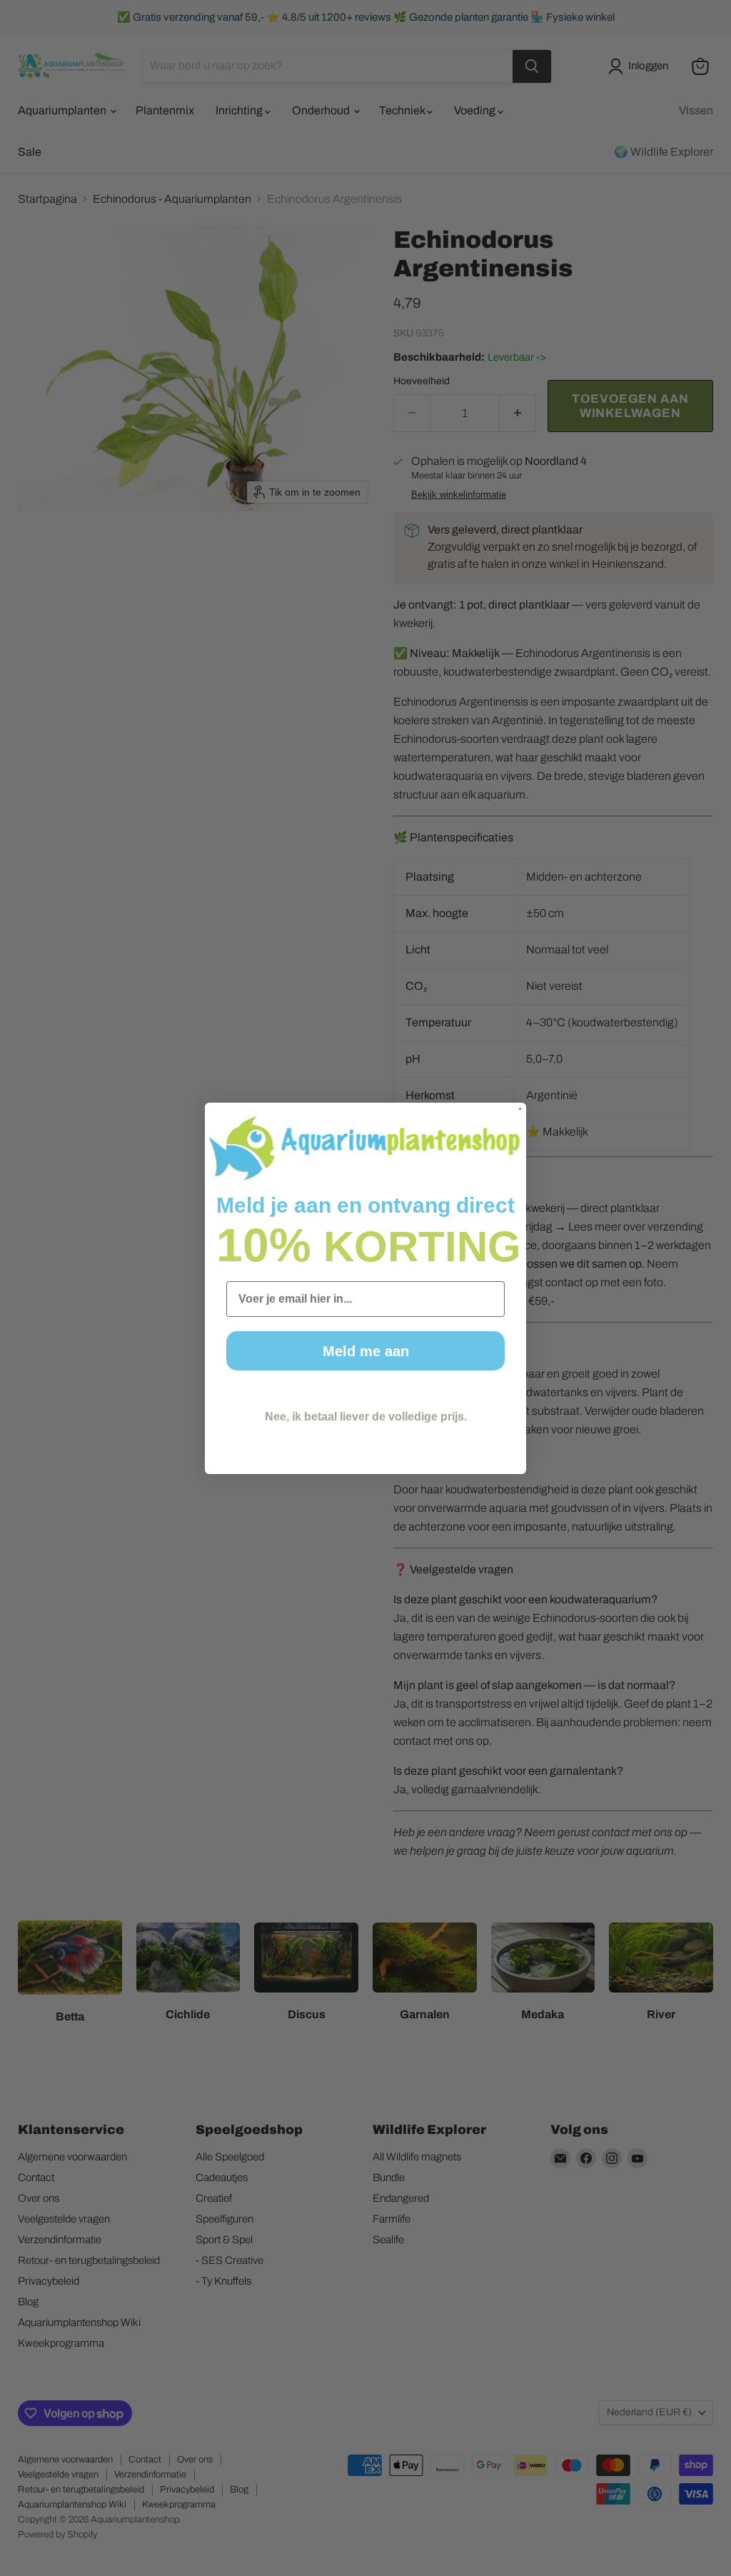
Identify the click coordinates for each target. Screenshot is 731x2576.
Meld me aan (366, 1351)
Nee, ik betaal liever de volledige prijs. (366, 1417)
